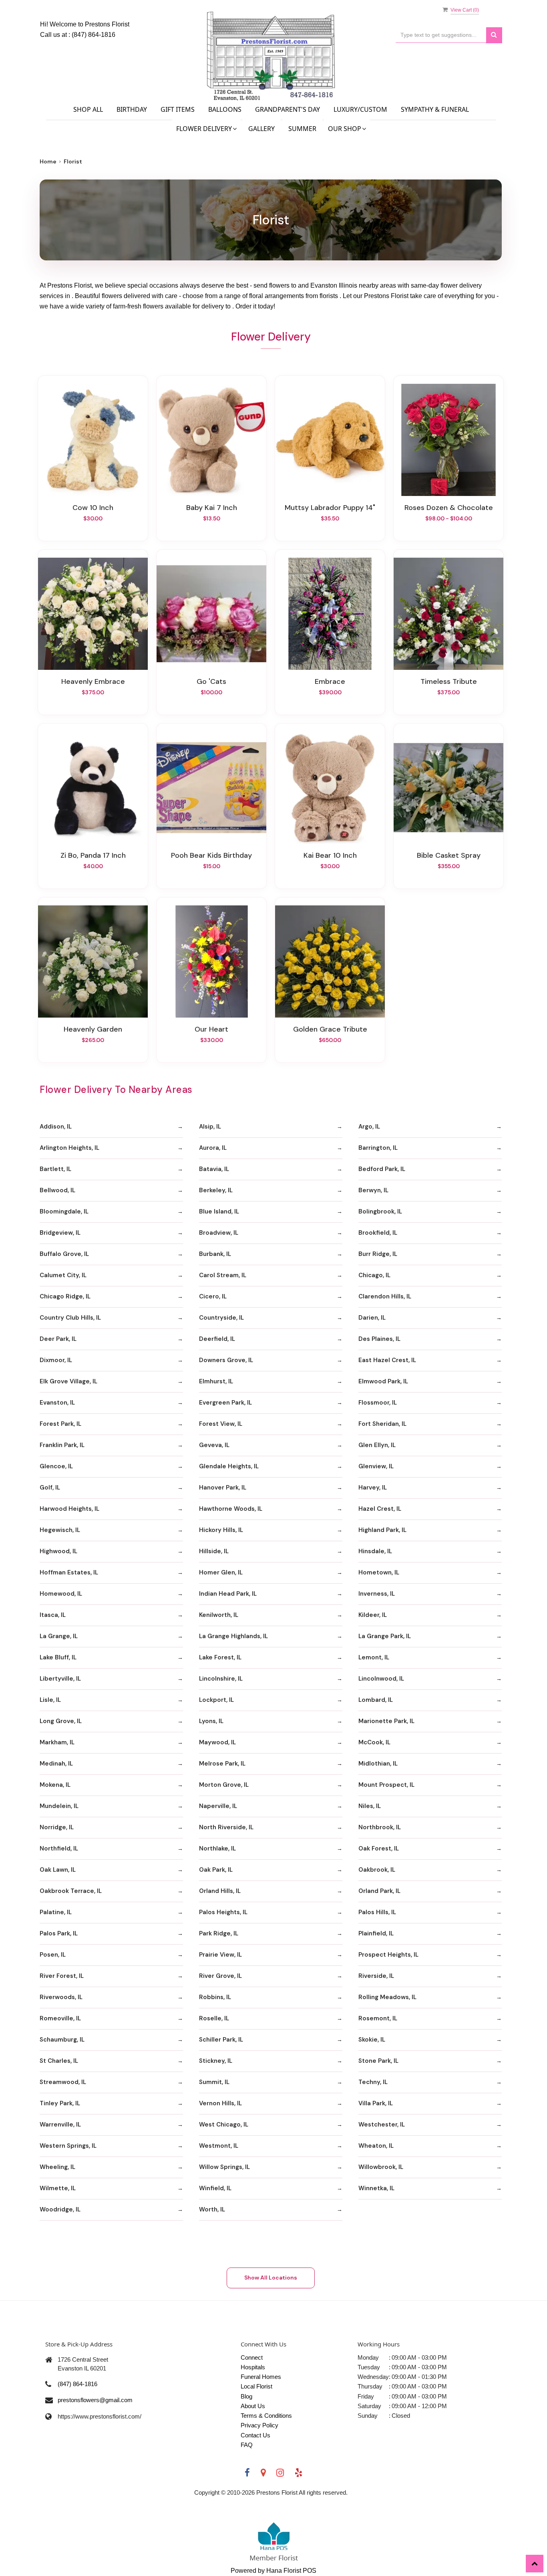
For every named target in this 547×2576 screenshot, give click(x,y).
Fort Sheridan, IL (382, 1424)
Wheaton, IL (376, 2146)
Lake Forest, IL (220, 1657)
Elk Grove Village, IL (68, 1381)
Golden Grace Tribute (330, 1029)
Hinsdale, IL (375, 1551)
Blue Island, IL (219, 1211)
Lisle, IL (50, 1700)
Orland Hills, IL (220, 1891)
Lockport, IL (216, 1700)
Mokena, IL (55, 1785)
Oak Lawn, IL (58, 1870)
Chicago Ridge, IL (65, 1296)
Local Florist (256, 2386)
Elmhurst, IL (216, 1381)
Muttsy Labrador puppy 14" (330, 508)
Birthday (132, 109)
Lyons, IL (211, 1721)
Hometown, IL (379, 1572)
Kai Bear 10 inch (330, 855)
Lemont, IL (374, 1657)
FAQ (247, 2445)
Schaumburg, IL (62, 2040)
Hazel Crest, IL (380, 1509)
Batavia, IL (214, 1169)
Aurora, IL (213, 1148)
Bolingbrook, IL (380, 1211)
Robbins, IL (215, 1997)
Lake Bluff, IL (58, 1657)
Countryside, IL (221, 1318)
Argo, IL (369, 1127)
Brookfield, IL (378, 1233)
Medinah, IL (56, 1764)
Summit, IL (214, 2082)
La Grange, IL (59, 1636)
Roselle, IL (214, 2018)
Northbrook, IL (380, 1827)
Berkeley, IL (216, 1190)
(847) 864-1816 (94, 35)
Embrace (330, 681)
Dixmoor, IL (56, 1360)
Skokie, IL (372, 2040)
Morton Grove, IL (224, 1785)
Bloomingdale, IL (64, 1211)
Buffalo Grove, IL (64, 1254)
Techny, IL (373, 2082)
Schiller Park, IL (221, 2040)
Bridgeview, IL (60, 1233)
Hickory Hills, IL (221, 1530)
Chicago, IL (374, 1275)
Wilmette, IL (58, 2188)
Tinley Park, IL (60, 2103)
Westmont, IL (219, 2146)
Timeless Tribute (449, 681)
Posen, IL (53, 1955)
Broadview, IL (219, 1233)
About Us (253, 2406)
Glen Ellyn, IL (377, 1445)
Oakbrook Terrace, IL (71, 1891)
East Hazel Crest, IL (387, 1360)
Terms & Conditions (266, 2416)
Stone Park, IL (378, 2061)
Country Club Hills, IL (70, 1318)
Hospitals (253, 2367)
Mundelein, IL (59, 1806)
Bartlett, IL (55, 1169)
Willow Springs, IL (224, 2167)
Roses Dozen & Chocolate (449, 508)
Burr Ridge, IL (378, 1254)
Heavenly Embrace (93, 681)
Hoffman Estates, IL (69, 1572)
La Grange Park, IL (385, 1636)
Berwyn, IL (373, 1190)
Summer (302, 129)
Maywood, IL (217, 1742)
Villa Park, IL (376, 2103)
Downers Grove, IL (226, 1360)
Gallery (261, 129)
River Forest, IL (62, 1976)
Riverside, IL (376, 1976)
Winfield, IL (215, 2188)
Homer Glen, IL (221, 1572)
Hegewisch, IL (60, 1530)
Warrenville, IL (60, 2124)
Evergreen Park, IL (225, 1403)
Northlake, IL (217, 1848)
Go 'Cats (211, 681)
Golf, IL (50, 1488)
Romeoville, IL (60, 2018)
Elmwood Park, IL (383, 1381)
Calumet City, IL (63, 1275)
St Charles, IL (59, 2061)
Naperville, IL (218, 1806)
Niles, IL (370, 1806)
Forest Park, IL (60, 1424)
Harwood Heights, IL (69, 1509)
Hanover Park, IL (223, 1488)
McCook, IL (374, 1742)
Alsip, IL (210, 1127)
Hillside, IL (214, 1551)
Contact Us (255, 2435)
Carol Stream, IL (223, 1275)
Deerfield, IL (217, 1339)
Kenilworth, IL (219, 1615)
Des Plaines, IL (379, 1339)
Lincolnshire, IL (221, 1679)
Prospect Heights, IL (388, 1955)
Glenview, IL (376, 1466)
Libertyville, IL (60, 1679)
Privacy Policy (259, 2425)
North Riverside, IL (226, 1827)
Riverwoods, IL (61, 1997)
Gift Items (178, 109)
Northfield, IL (59, 1848)
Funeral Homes (261, 2377)
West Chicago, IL (224, 2124)
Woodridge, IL (60, 2209)
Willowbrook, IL (381, 2167)
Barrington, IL (378, 1148)
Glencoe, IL (56, 1466)
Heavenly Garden (93, 1029)
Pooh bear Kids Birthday (211, 855)
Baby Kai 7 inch (212, 508)
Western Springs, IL (68, 2146)
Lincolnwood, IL (381, 1679)
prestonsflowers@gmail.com (95, 2400)
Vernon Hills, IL (220, 2103)
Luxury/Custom (360, 109)
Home (48, 161)
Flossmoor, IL (378, 1403)
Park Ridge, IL (219, 1933)
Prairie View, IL (220, 1955)
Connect (252, 2357)
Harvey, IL (373, 1488)
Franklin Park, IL (62, 1445)
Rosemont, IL (378, 2018)
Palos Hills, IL (377, 1912)
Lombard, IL (376, 1700)
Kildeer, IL (373, 1615)
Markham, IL (57, 1742)
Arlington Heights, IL (69, 1148)
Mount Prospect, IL (386, 1785)
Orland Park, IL (379, 1891)
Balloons (225, 109)
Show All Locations (271, 2278)
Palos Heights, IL (223, 1912)
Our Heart (211, 1029)
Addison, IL (56, 1127)
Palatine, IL (56, 1912)
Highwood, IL (58, 1551)
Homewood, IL (61, 1594)
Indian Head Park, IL (228, 1594)
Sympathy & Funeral (435, 109)
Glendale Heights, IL (229, 1466)
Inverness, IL (377, 1594)
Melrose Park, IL (222, 1764)
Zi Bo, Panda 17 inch (93, 855)
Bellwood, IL (57, 1190)
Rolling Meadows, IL (387, 1997)
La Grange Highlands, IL (233, 1636)
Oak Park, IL (216, 1870)
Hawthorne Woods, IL (231, 1509)
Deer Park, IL (58, 1339)
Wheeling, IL (57, 2167)
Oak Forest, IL (379, 1848)
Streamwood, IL (63, 2082)
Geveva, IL (214, 1445)
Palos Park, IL (59, 1933)
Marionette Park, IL (386, 1721)
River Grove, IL (220, 1976)
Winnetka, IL (376, 2188)
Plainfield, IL (376, 1933)
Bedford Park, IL (382, 1169)
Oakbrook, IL (377, 1870)
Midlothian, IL (378, 1764)
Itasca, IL (53, 1615)
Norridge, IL (57, 1827)
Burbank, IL (215, 1254)
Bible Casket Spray (449, 855)
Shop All (88, 109)
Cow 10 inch (93, 508)
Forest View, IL (221, 1424)
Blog (246, 2396)
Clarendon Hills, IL (385, 1296)
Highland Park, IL (382, 1530)
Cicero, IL (213, 1296)
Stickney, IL (216, 2061)
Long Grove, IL (61, 1721)
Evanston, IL (57, 1403)
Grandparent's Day (288, 109)
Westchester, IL (382, 2124)
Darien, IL (372, 1318)
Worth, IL (212, 2209)
